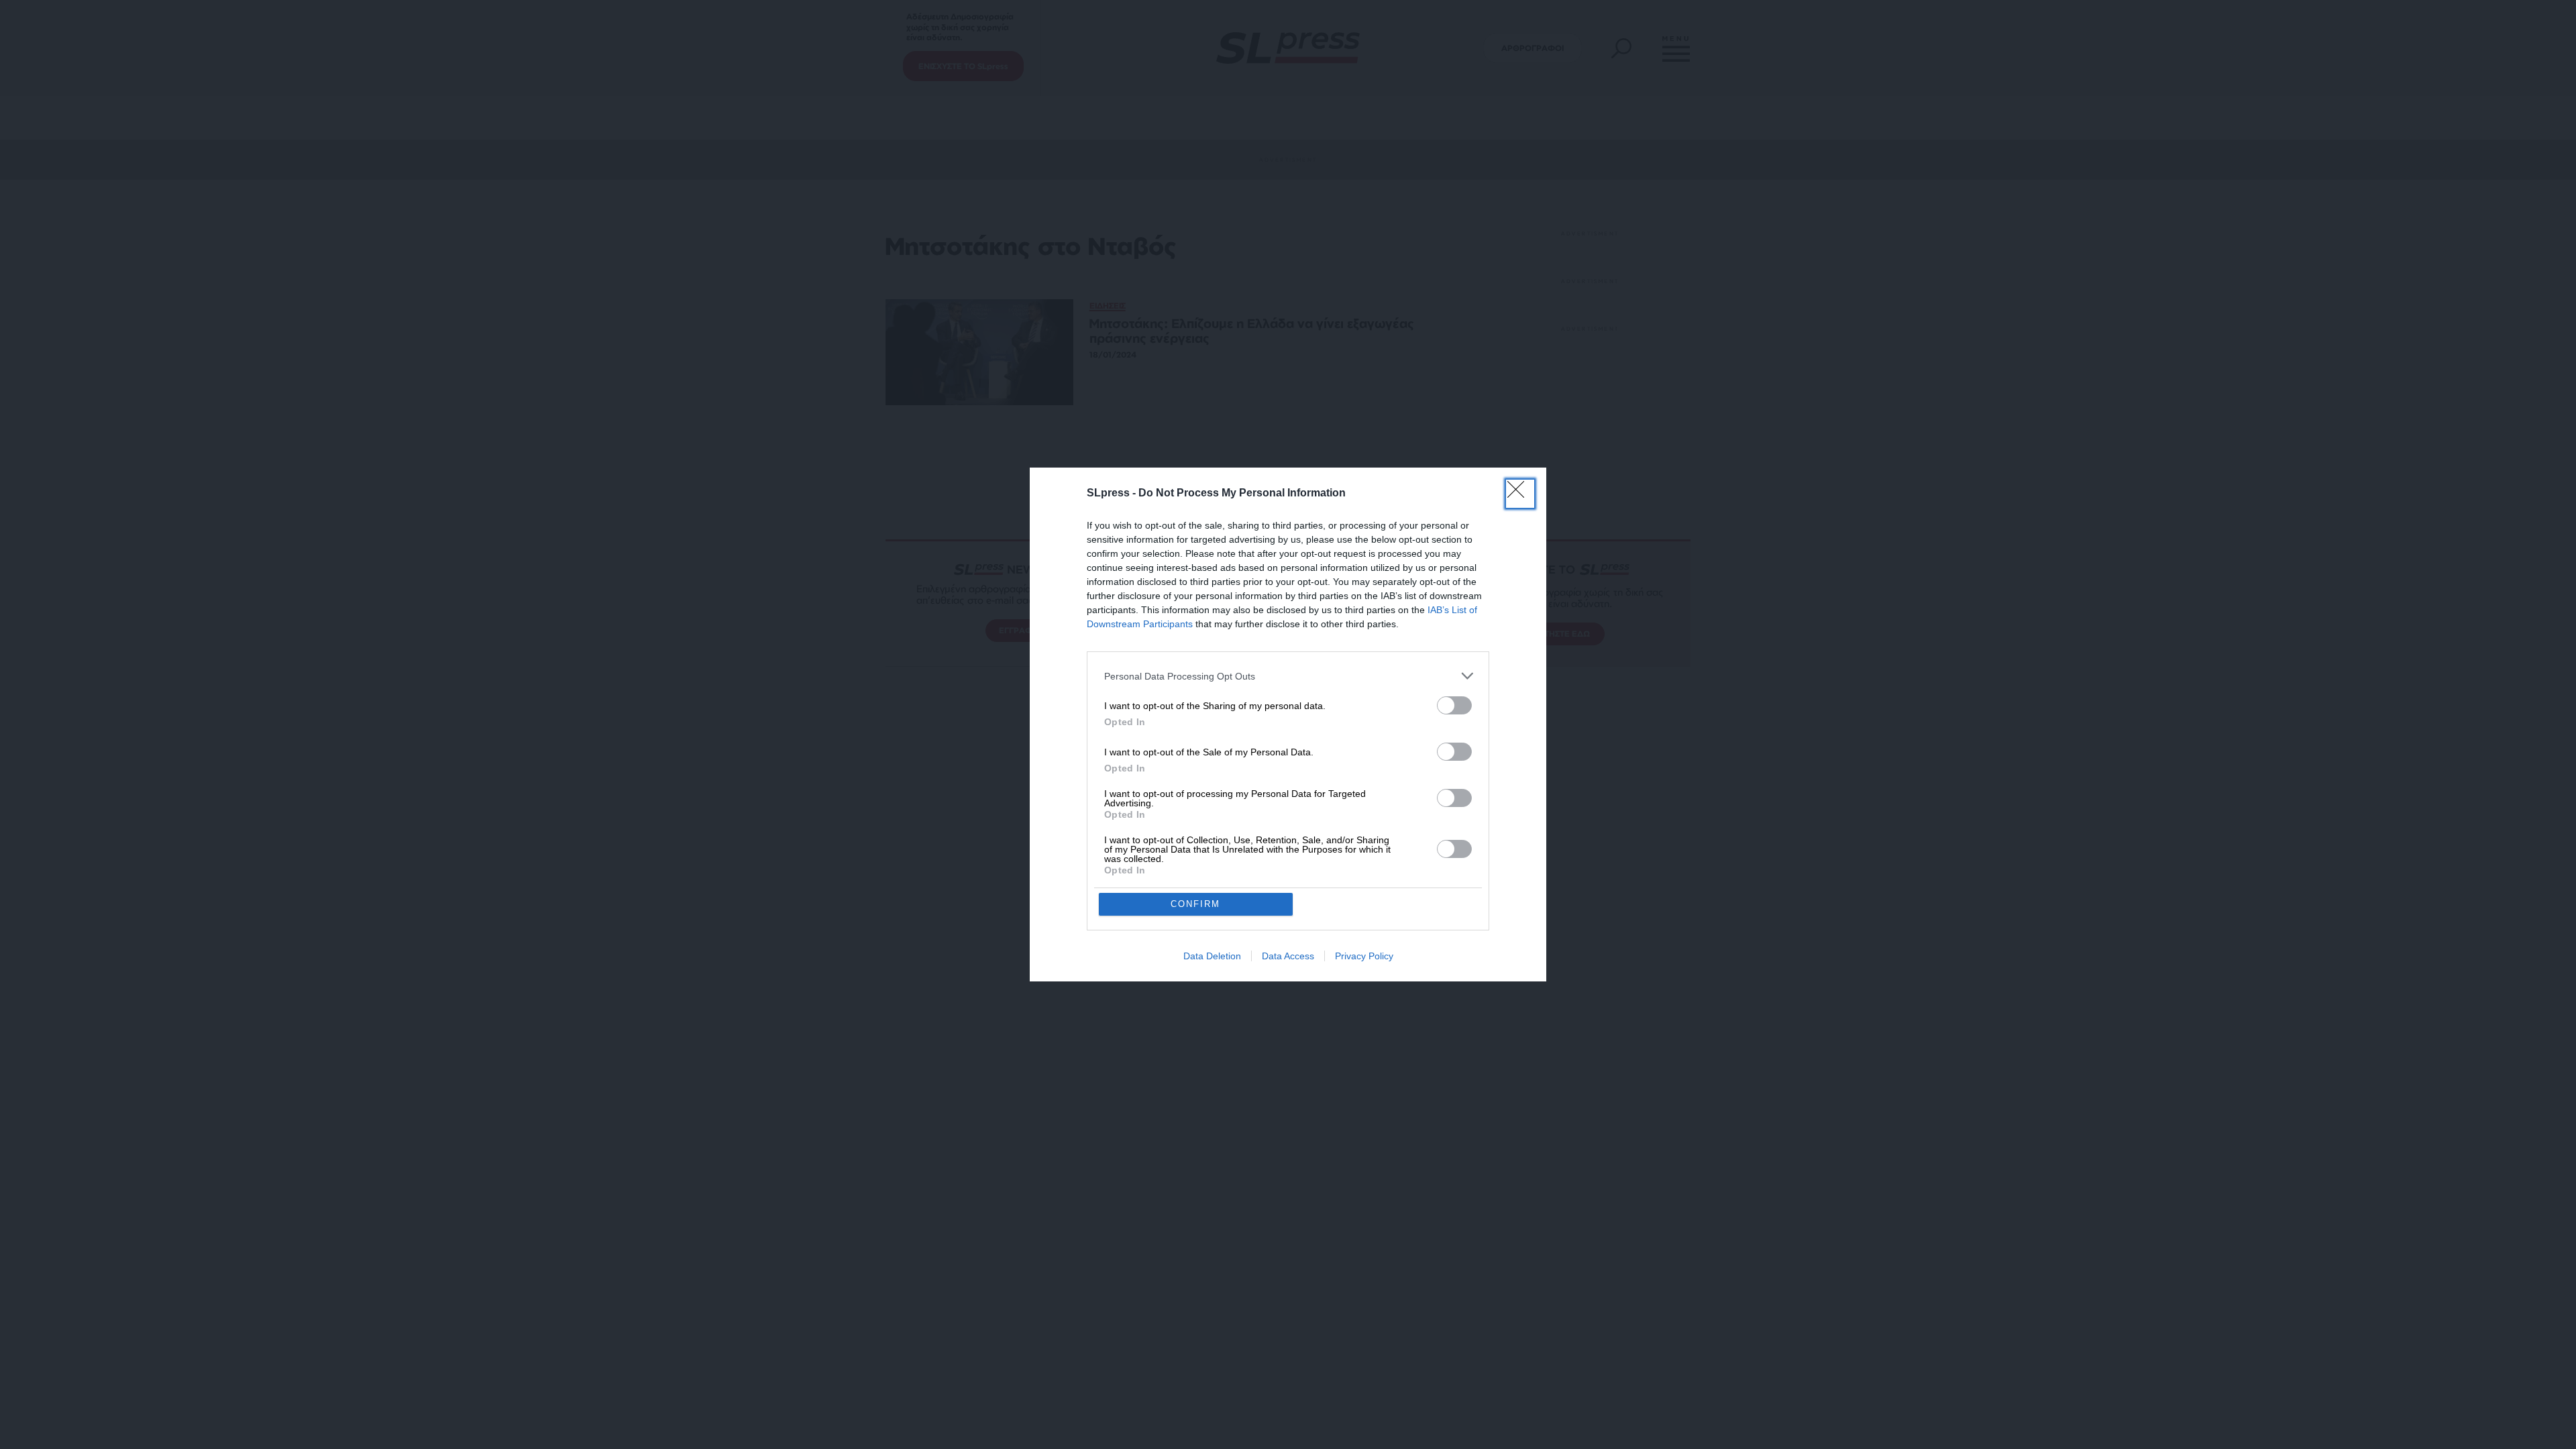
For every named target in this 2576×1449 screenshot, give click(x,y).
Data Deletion (1212, 956)
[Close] (1520, 494)
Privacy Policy (1364, 956)
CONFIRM (1195, 904)
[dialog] (1288, 724)
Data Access (1288, 956)
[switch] (1454, 705)
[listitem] (1288, 676)
